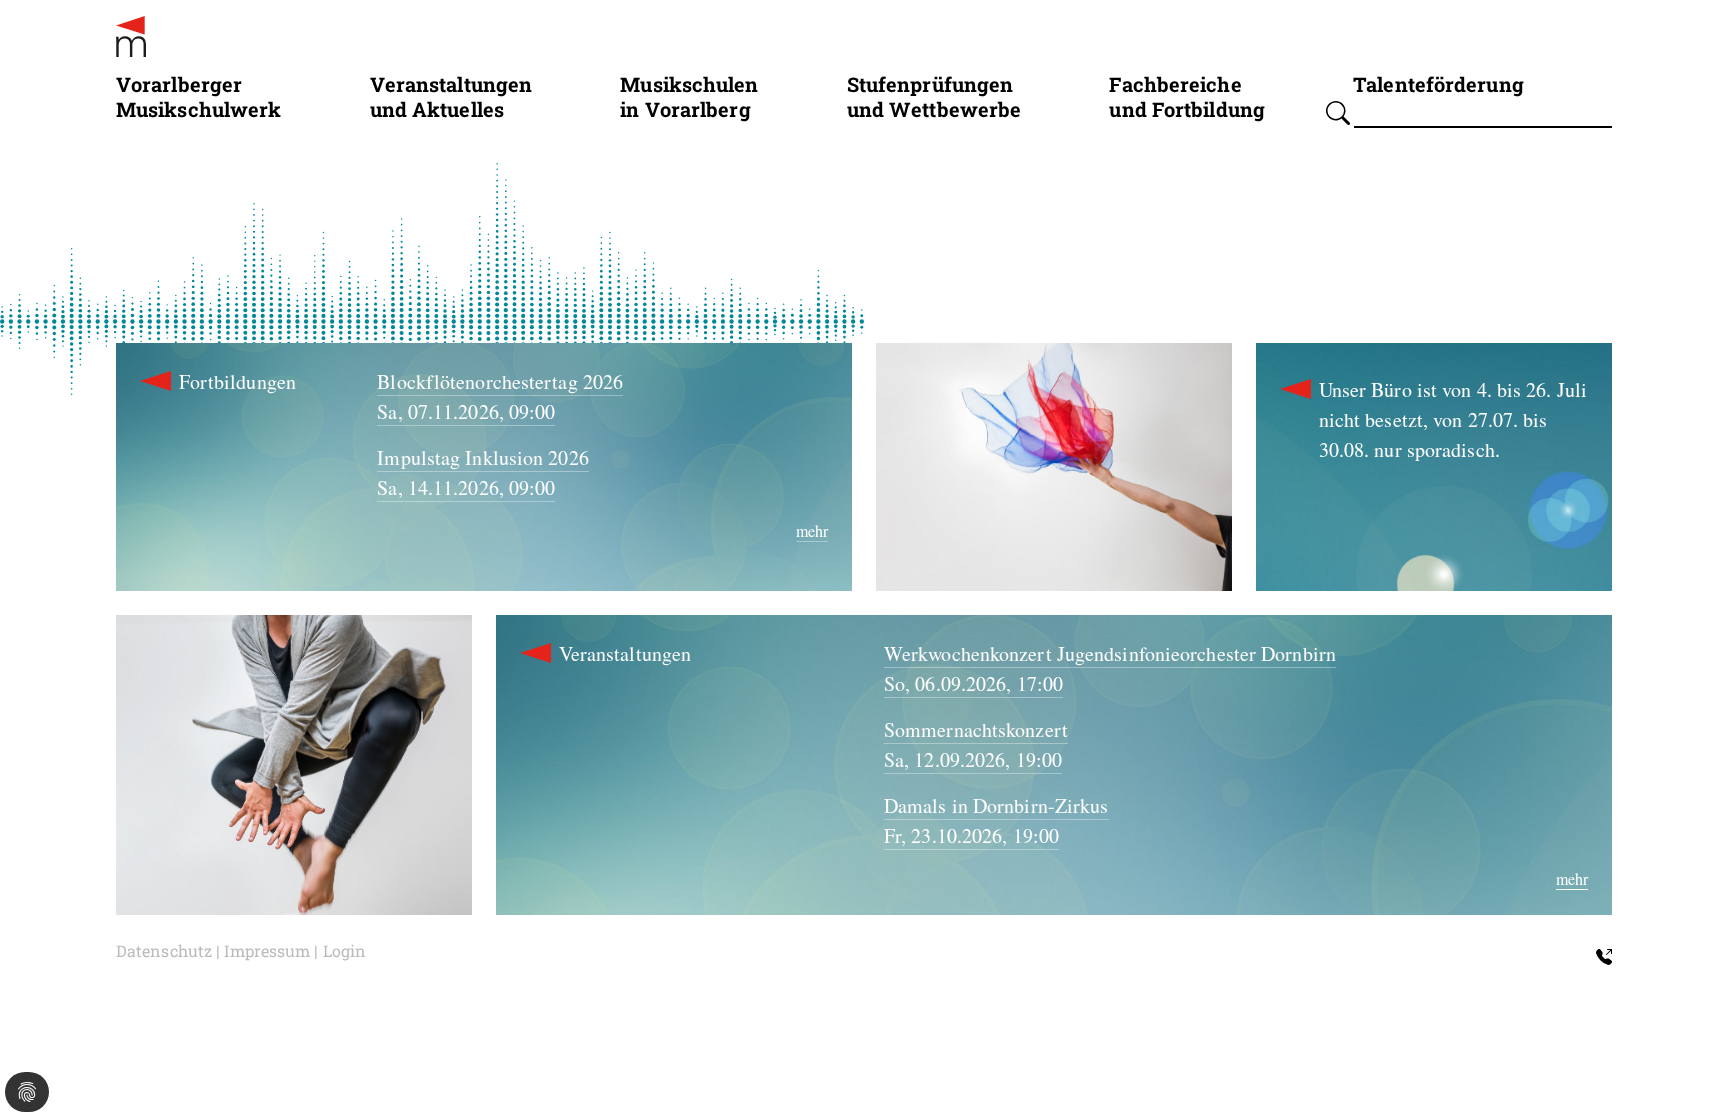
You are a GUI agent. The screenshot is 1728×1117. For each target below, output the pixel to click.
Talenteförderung (1438, 83)
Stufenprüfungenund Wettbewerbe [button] (934, 96)
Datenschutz (164, 950)
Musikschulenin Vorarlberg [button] (689, 96)
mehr (812, 530)
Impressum (267, 950)
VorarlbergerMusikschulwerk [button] (198, 96)
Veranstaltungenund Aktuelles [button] (451, 96)
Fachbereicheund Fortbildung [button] (1187, 96)
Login (345, 950)
